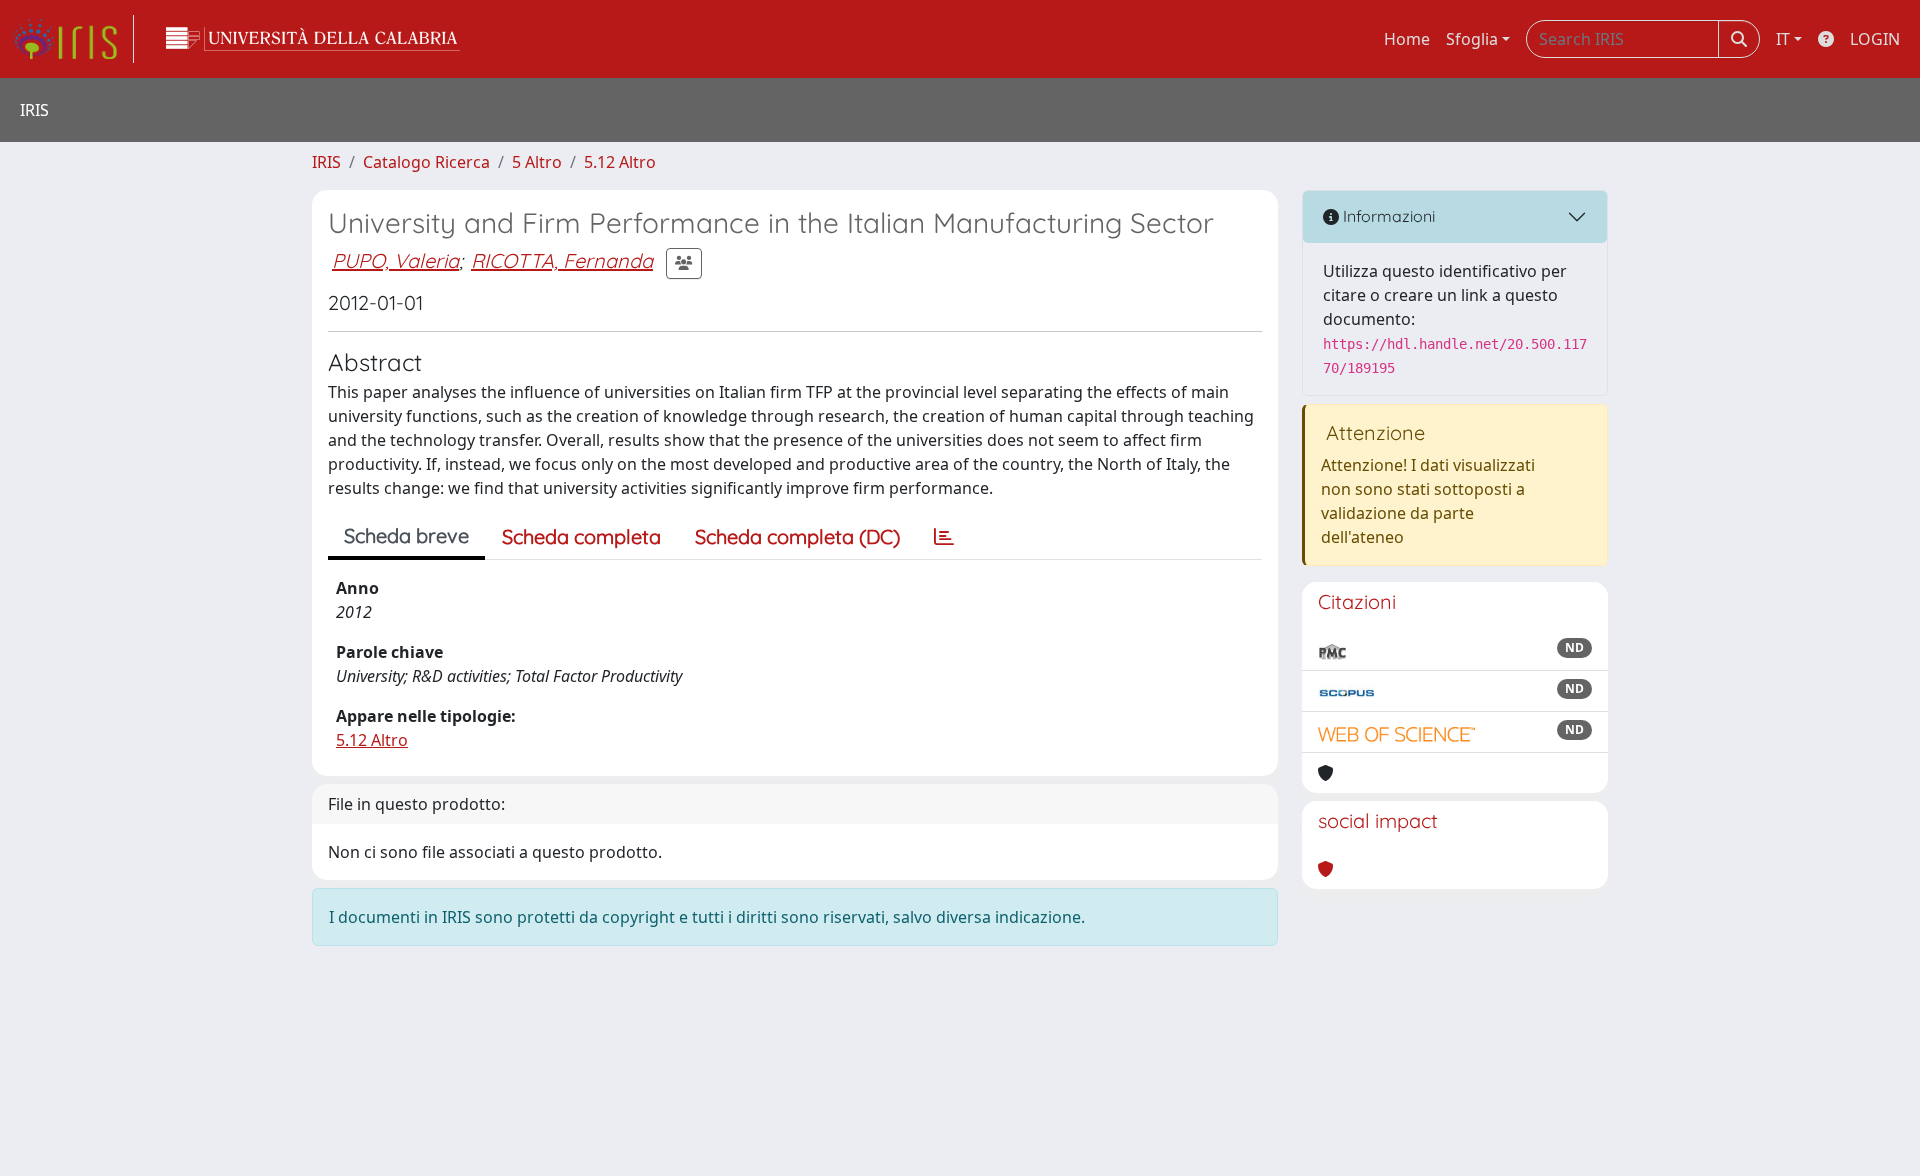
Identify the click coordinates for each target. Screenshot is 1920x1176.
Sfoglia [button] (1472, 39)
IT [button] (1783, 39)
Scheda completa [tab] (581, 536)
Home (1407, 39)
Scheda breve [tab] (406, 535)
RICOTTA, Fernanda (562, 260)
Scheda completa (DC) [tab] (797, 536)
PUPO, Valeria (395, 260)
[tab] (944, 537)
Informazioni (1387, 216)
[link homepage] (73, 39)
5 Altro (537, 162)
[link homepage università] (313, 39)
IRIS (326, 162)
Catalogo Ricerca (426, 162)
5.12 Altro (620, 162)
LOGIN (1875, 39)
